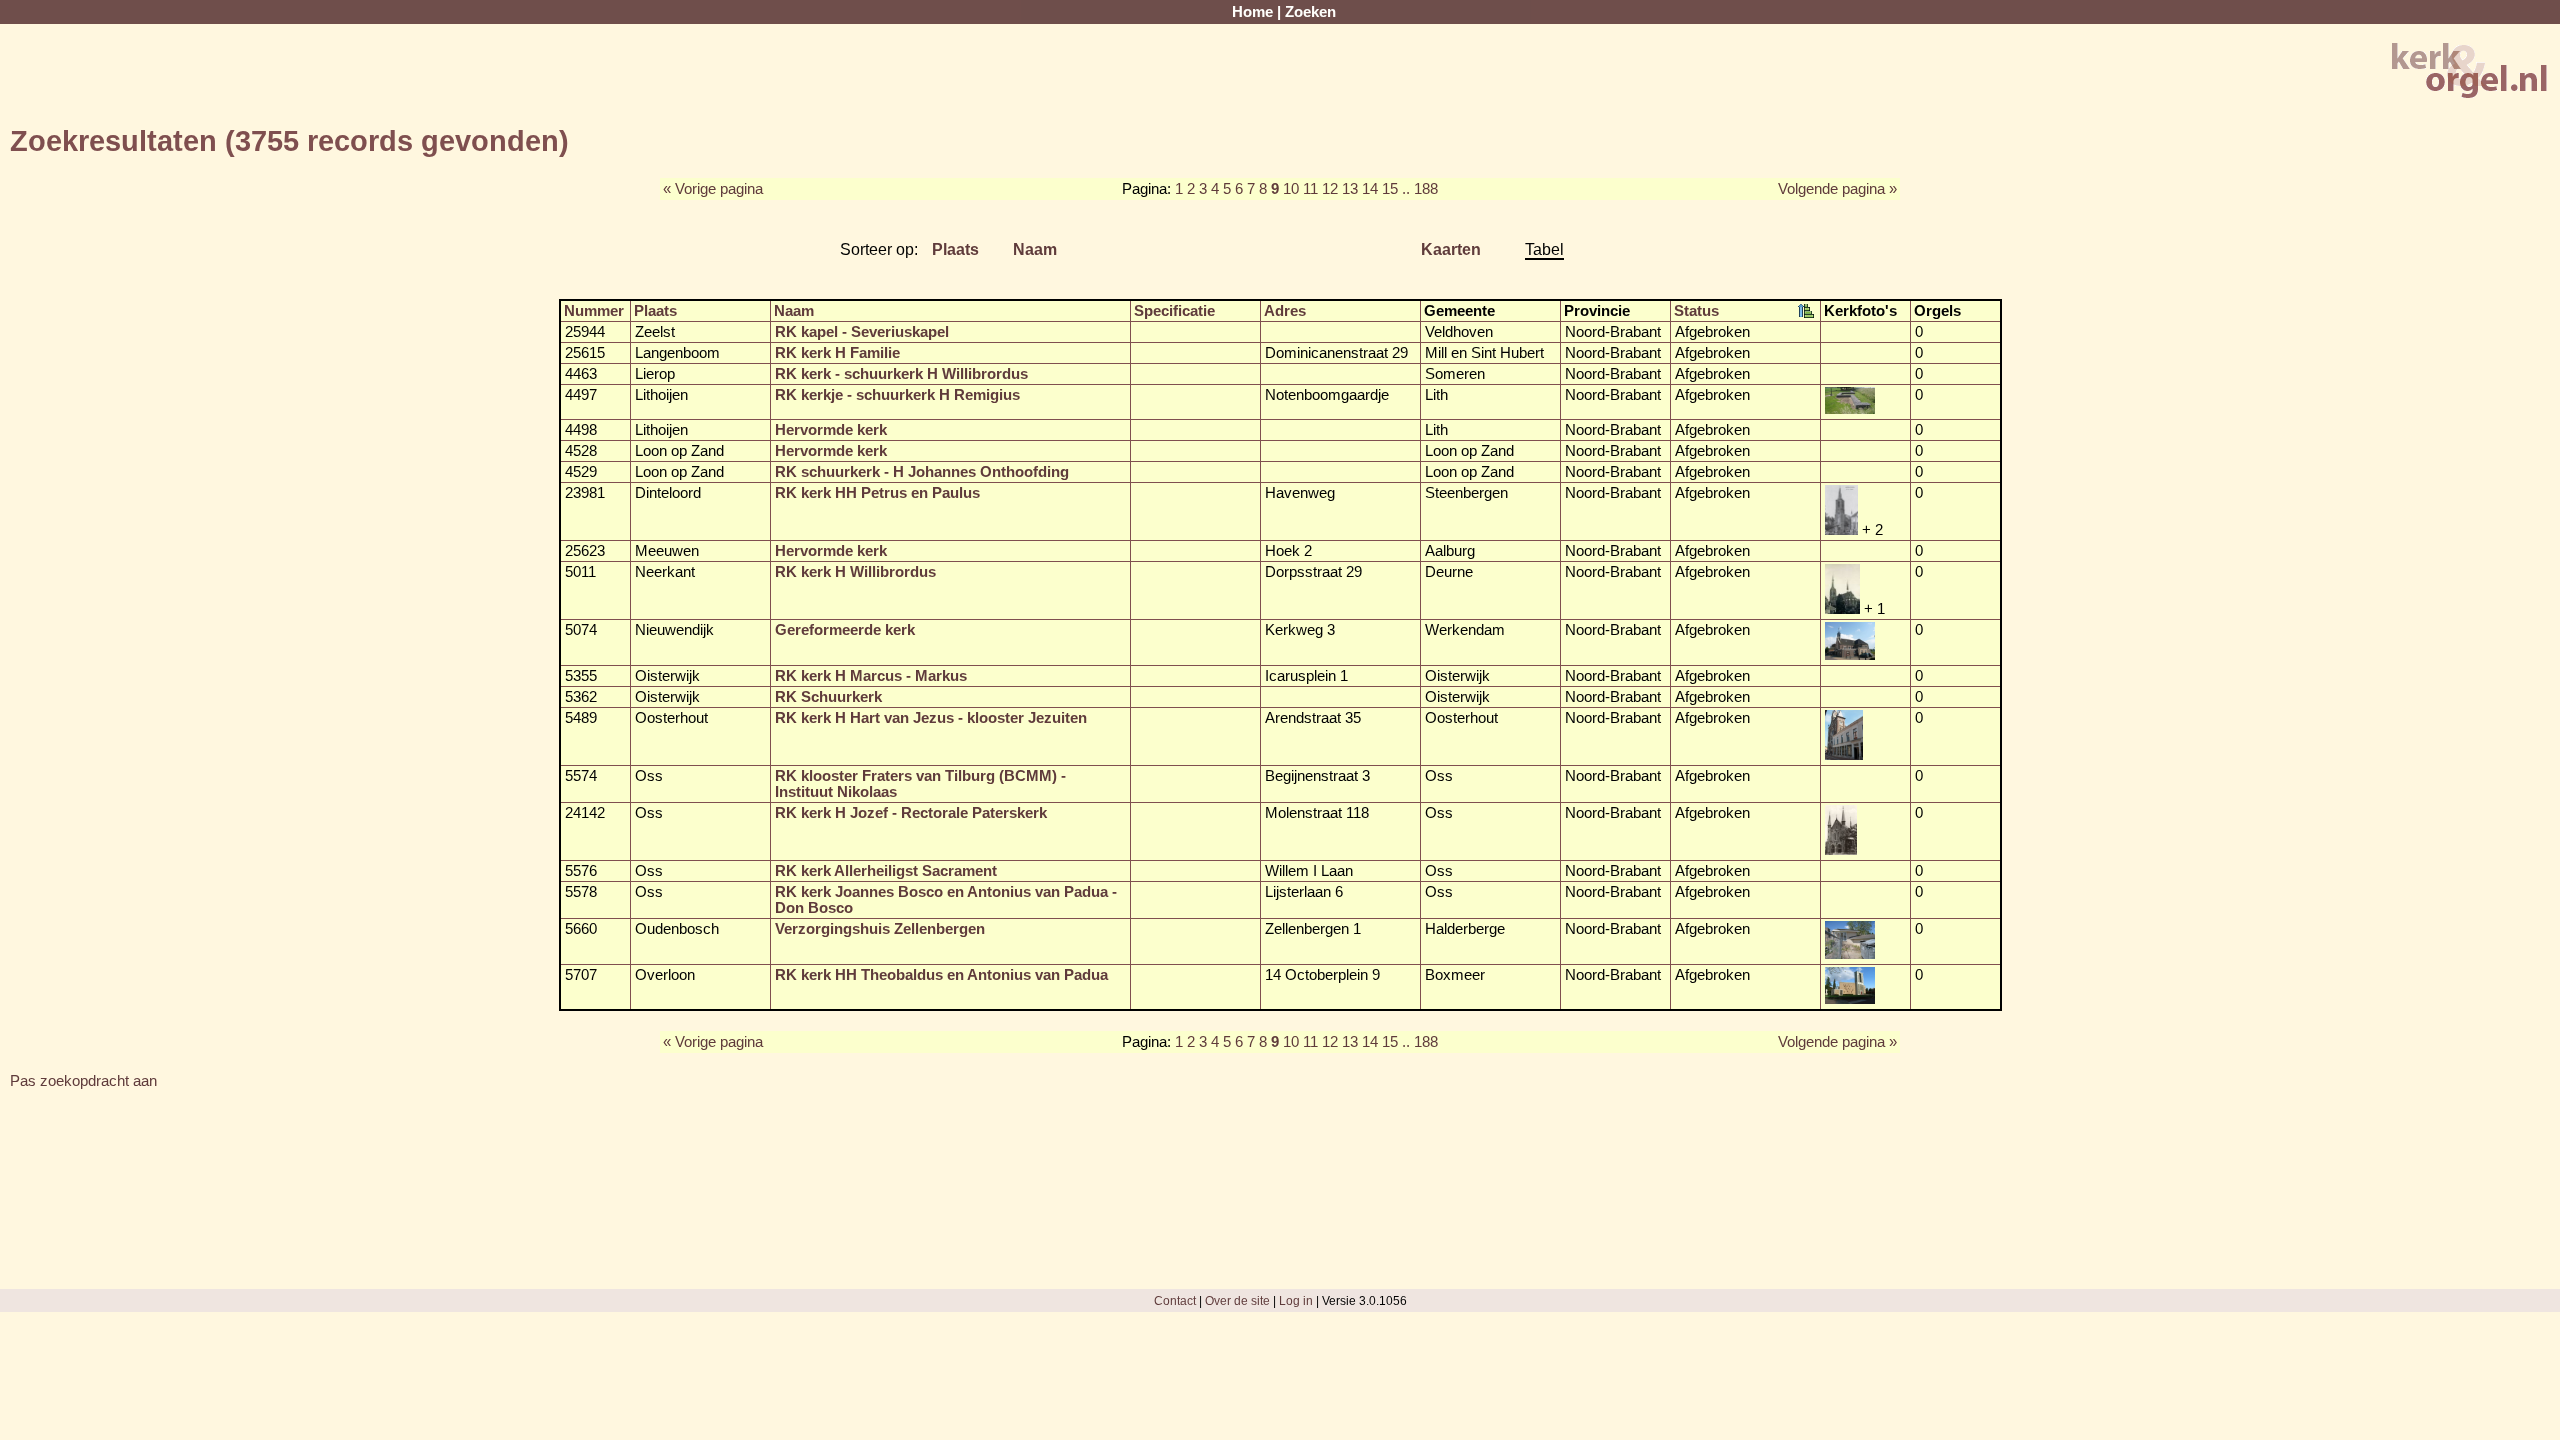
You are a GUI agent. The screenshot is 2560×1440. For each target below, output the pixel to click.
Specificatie (1174, 311)
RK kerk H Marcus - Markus (871, 676)
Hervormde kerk (831, 430)
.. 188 (1420, 189)
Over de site (1237, 1300)
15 (1390, 189)
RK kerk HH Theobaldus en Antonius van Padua (941, 975)
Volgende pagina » (1837, 189)
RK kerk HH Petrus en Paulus (877, 493)
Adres (1285, 311)
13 (1350, 189)
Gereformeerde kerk (845, 630)
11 (1310, 189)
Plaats (955, 249)
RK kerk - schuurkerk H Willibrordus (901, 374)
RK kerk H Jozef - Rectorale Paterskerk (911, 813)
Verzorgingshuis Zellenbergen (880, 929)
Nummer (594, 311)
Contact (1175, 1300)
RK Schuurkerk (828, 697)
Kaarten (1451, 249)
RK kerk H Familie (837, 353)
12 (1330, 189)
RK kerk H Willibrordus (855, 572)
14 (1370, 189)
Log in (1296, 1300)
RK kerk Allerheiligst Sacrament (886, 871)
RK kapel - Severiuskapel (862, 332)
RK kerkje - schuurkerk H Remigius (897, 395)
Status (1696, 311)
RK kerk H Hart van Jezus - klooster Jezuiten (931, 718)
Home (1252, 12)
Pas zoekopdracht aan (83, 1081)
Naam (1035, 249)
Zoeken (1310, 12)
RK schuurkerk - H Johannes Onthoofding (922, 472)
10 (1291, 189)
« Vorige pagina (713, 189)
